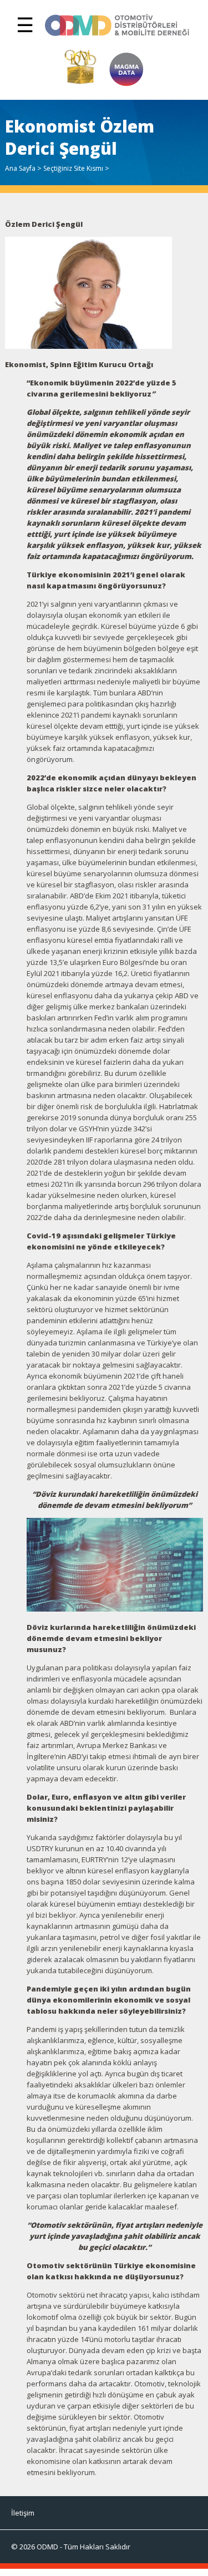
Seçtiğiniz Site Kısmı (73, 168)
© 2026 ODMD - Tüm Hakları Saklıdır (71, 2547)
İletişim (23, 2513)
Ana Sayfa (20, 168)
